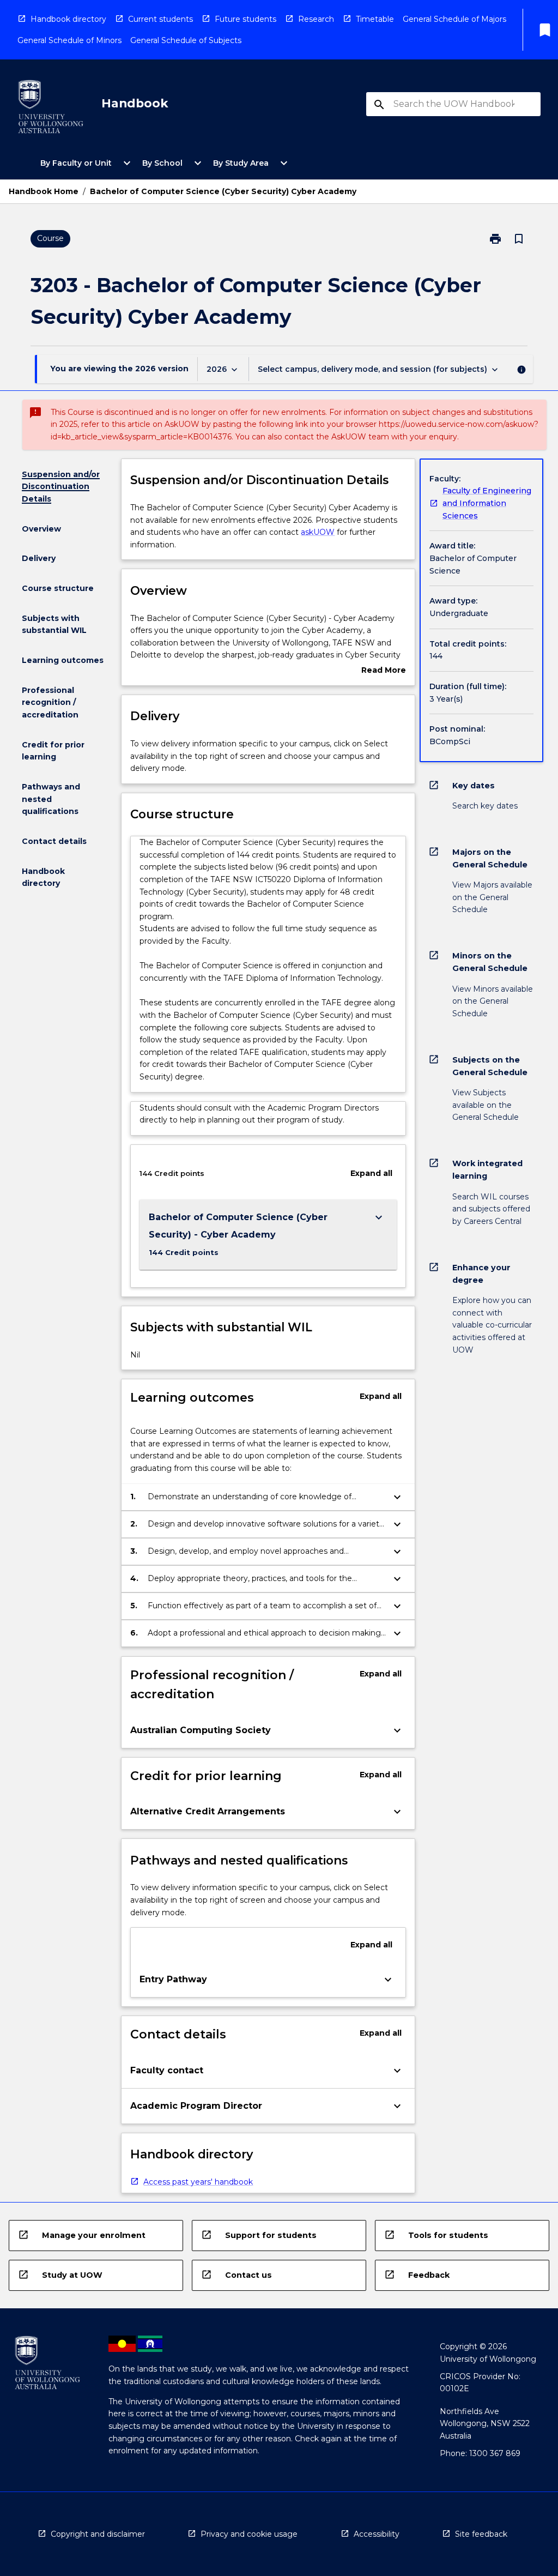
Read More (384, 671)
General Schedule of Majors (454, 19)
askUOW (318, 532)
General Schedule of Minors (69, 40)
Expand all (371, 1173)
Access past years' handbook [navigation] (198, 2182)
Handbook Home (44, 191)
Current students (160, 19)
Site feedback (481, 2534)
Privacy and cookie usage (249, 2534)
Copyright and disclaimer (98, 2534)
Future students (245, 19)
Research (316, 19)
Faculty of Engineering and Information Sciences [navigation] (487, 503)
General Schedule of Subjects (186, 40)
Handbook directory (68, 19)
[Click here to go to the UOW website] (51, 109)
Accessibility (377, 2534)
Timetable (375, 19)
